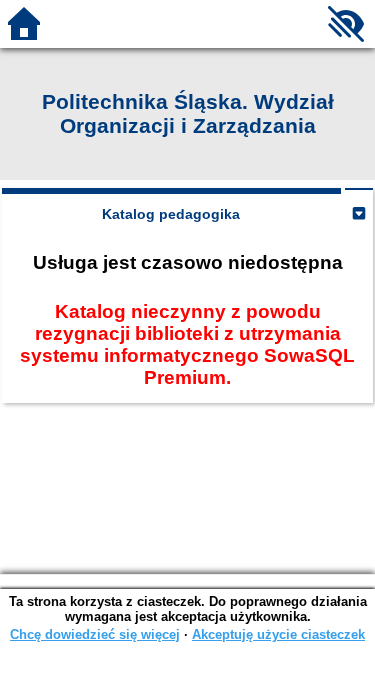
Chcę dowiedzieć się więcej (95, 634)
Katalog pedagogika (171, 214)
